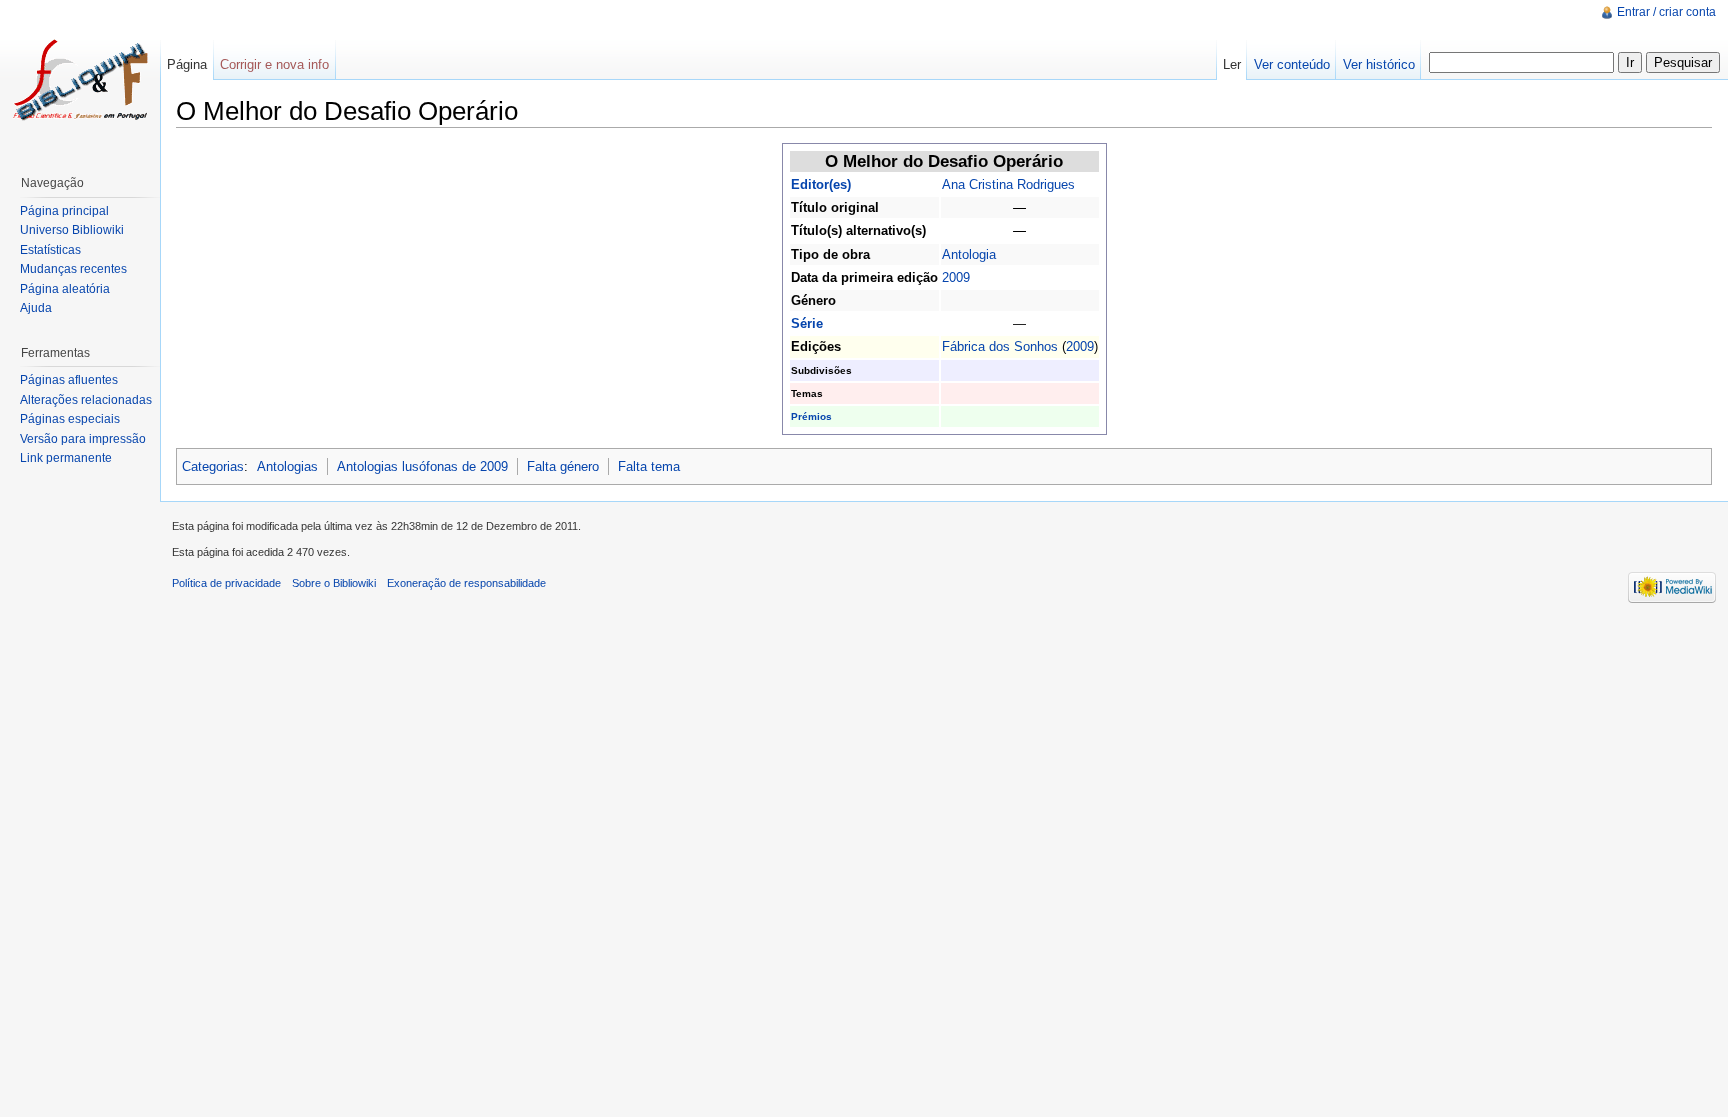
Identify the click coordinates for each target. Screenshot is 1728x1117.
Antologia (969, 254)
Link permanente (66, 458)
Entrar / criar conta (1666, 12)
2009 (956, 277)
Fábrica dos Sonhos (1000, 346)
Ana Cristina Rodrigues (1008, 184)
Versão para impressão (83, 439)
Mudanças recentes (73, 269)
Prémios (811, 416)
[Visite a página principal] (80, 80)
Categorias (213, 466)
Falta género (563, 466)
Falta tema (649, 466)
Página (187, 64)
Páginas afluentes (69, 380)
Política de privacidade (226, 583)
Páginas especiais (70, 419)
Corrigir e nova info (274, 64)
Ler (1232, 64)
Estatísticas (50, 250)
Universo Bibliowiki (72, 230)
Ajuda (36, 308)
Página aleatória (65, 289)
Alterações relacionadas (86, 400)
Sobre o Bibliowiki (334, 583)
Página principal (64, 211)
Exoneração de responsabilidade (466, 583)
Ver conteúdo (1292, 64)
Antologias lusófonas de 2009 (422, 466)
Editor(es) (821, 184)
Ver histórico (1379, 64)
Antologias (287, 466)
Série (807, 323)
